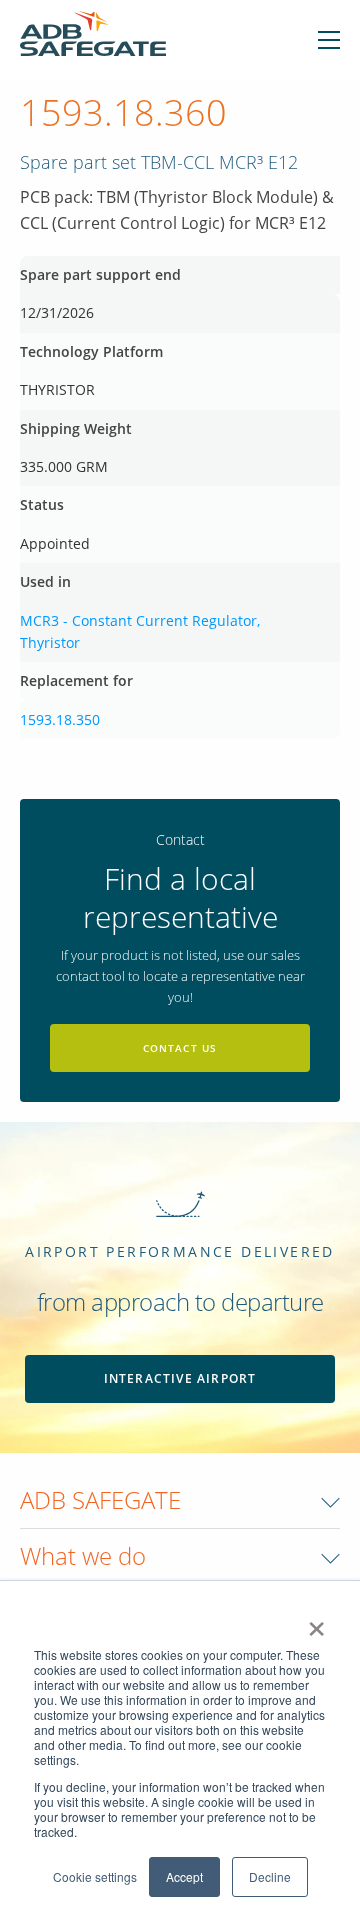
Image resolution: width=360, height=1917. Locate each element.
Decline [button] (270, 1876)
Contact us (180, 1048)
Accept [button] (184, 1876)
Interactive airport (180, 1378)
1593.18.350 (60, 719)
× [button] (316, 1622)
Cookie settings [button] (95, 1876)
